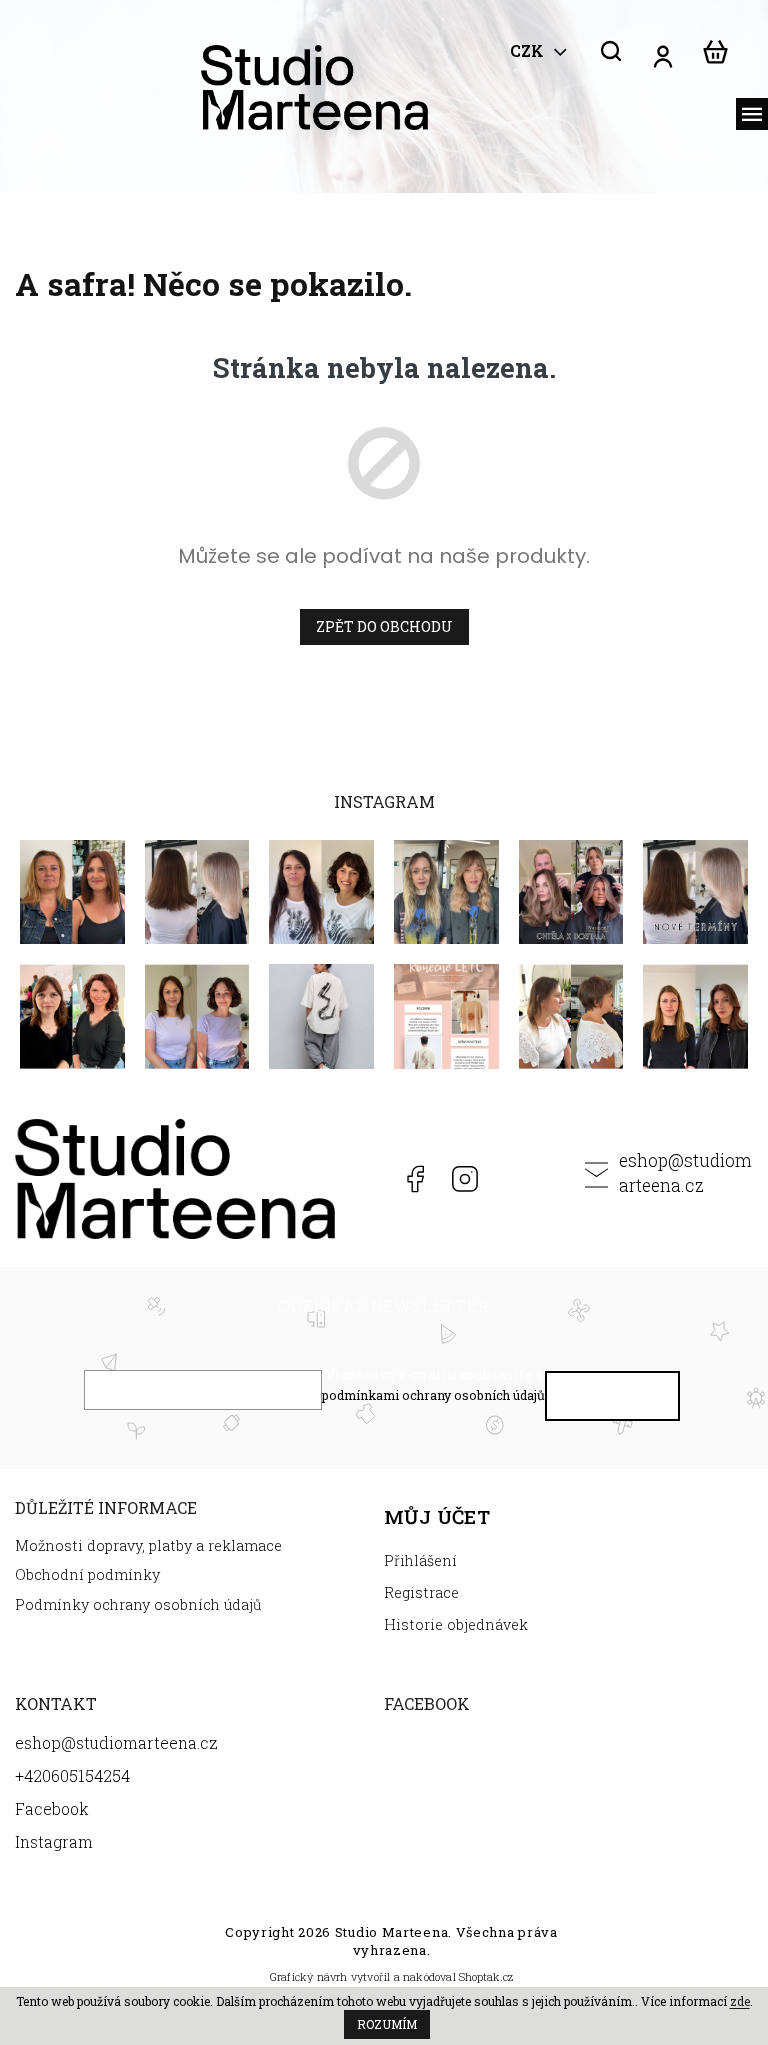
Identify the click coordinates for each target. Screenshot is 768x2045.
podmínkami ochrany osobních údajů (433, 1395)
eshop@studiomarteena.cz (685, 1172)
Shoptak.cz (486, 1976)
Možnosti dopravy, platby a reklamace (148, 1545)
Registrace (421, 1592)
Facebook (414, 1179)
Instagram (464, 1179)
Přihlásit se (613, 1400)
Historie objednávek (456, 1624)
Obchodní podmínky (87, 1574)
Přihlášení (420, 1560)
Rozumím (387, 2024)
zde (740, 2001)
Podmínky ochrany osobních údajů (138, 1604)
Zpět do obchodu (384, 626)
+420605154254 (363, 1179)
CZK (529, 51)
